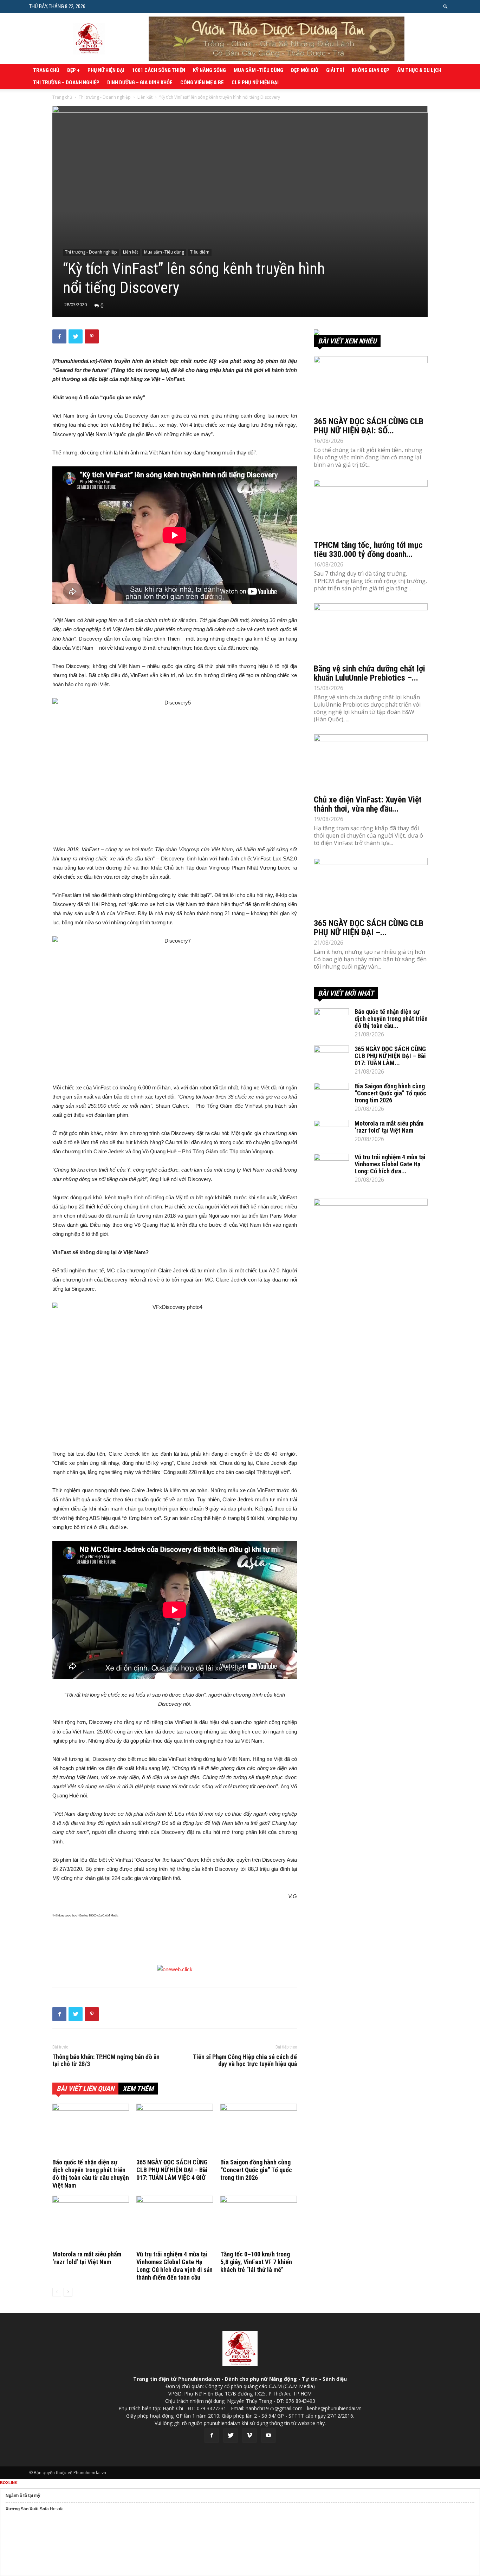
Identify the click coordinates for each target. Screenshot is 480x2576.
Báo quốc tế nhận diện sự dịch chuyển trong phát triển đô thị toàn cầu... (391, 1019)
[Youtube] (268, 2436)
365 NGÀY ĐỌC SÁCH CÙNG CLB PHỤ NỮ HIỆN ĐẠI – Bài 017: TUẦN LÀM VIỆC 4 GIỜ (172, 2170)
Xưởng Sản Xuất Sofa (27, 2509)
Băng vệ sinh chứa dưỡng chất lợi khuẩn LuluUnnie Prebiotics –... (369, 673)
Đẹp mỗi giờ (305, 70)
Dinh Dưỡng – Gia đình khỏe (140, 83)
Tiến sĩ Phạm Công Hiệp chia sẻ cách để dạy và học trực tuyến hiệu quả (245, 2060)
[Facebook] (212, 2436)
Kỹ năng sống (209, 70)
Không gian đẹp (371, 70)
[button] (446, 6)
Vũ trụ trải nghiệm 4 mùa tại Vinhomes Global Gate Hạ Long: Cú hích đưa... (390, 1164)
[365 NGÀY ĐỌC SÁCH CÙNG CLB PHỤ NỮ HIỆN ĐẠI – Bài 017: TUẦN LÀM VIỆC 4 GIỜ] (175, 2130)
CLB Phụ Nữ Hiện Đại (255, 83)
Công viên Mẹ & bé (202, 83)
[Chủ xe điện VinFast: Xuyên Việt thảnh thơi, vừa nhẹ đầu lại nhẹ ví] (371, 762)
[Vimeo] (249, 2436)
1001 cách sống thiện (159, 70)
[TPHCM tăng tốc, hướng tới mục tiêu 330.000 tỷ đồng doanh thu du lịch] (371, 508)
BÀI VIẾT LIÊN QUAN (85, 2089)
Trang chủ (46, 70)
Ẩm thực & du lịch (419, 70)
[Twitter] (231, 2436)
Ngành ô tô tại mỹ (23, 2496)
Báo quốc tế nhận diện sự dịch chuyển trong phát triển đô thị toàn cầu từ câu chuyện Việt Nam (91, 2174)
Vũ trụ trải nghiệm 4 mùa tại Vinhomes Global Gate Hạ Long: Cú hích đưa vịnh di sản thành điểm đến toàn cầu (174, 2266)
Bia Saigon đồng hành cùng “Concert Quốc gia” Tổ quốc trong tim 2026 (256, 2170)
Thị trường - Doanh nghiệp (105, 97)
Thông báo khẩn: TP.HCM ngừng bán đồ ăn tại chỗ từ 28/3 (106, 2060)
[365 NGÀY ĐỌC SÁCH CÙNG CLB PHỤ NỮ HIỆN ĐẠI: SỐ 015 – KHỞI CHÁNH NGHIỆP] (371, 384)
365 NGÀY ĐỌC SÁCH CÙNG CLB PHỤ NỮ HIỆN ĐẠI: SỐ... (369, 426)
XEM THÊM (138, 2089)
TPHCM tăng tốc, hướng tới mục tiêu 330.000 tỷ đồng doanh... (368, 550)
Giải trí (335, 70)
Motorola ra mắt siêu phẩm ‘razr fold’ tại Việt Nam (87, 2258)
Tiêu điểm (200, 252)
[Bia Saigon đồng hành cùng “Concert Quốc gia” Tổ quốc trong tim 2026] (259, 2130)
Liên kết (145, 97)
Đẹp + (73, 70)
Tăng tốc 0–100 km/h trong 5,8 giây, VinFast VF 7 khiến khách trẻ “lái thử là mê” (256, 2262)
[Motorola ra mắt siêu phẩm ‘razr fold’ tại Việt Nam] (91, 2222)
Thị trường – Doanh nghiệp (66, 83)
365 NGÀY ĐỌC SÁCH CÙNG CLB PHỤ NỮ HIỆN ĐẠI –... (369, 928)
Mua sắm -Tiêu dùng (258, 70)
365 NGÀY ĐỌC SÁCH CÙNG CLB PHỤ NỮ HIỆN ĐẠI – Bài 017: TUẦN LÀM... (390, 1056)
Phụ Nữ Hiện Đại (106, 70)
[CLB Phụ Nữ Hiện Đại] (371, 332)
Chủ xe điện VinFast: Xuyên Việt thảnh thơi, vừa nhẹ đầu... (368, 804)
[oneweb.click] (175, 1969)
